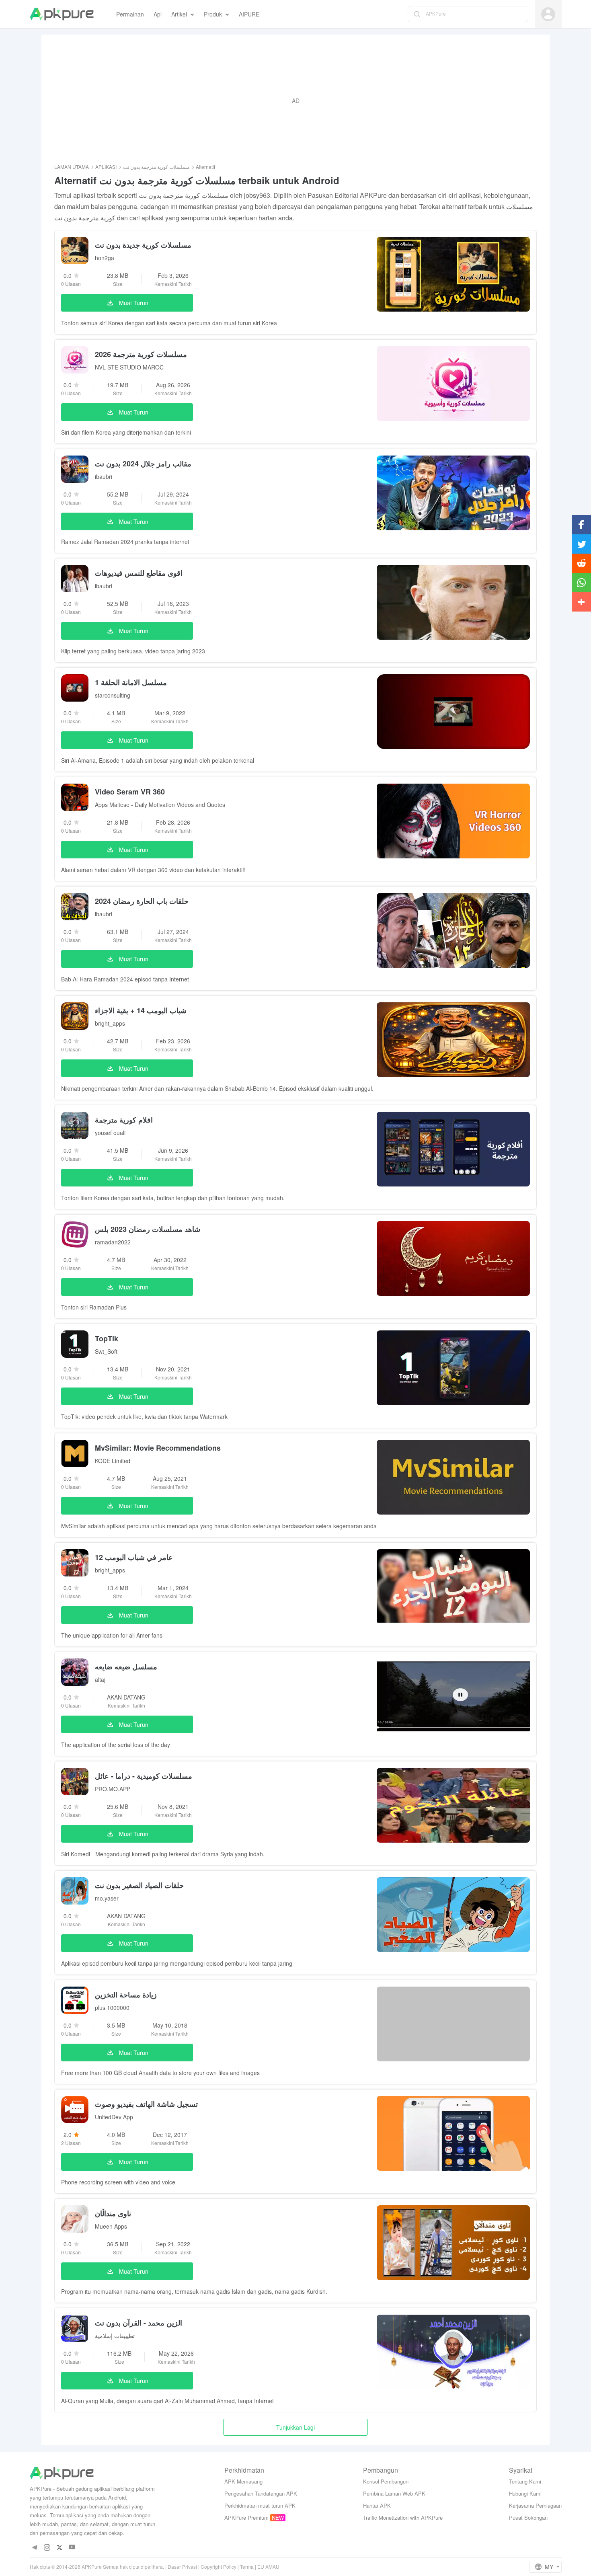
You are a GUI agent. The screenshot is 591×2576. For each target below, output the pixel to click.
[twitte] (60, 2547)
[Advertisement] (295, 101)
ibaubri (104, 476)
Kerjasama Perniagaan (535, 2505)
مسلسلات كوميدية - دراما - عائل (144, 1776)
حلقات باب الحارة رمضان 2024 (142, 901)
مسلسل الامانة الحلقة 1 (131, 682)
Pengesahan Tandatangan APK (261, 2493)
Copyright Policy (219, 2567)
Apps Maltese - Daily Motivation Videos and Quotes (160, 805)
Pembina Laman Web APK (394, 2493)
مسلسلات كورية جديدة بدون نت (143, 245)
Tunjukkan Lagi (295, 2427)
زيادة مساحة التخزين (126, 1995)
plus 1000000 (112, 2007)
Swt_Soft (106, 1351)
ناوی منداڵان (113, 2213)
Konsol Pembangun (386, 2481)
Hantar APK (377, 2505)
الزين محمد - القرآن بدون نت (139, 2323)
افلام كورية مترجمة (124, 1120)
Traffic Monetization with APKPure (403, 2518)
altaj (100, 1679)
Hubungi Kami (525, 2493)
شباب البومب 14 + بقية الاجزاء (141, 1010)
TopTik (107, 1338)
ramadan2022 (113, 1242)
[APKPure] (62, 14)
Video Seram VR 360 (130, 792)
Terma (247, 2567)
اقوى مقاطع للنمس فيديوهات (139, 573)
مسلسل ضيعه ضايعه (126, 1667)
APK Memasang (243, 2481)
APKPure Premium (246, 2518)
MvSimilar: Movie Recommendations (158, 1448)
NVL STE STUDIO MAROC (129, 367)
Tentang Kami (525, 2481)
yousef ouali (110, 1133)
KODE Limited (113, 1461)
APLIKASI (106, 167)
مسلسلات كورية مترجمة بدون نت (156, 167)
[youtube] (72, 2547)
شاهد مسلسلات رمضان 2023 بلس (148, 1229)
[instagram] (47, 2547)
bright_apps (110, 1023)
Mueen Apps (111, 2226)
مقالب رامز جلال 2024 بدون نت (143, 464)
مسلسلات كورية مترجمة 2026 (141, 354)
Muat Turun (134, 303)
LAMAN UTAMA (72, 167)
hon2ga (105, 258)
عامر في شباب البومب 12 (134, 1557)
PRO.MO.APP (113, 1789)
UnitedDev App (114, 2117)
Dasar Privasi (182, 2567)
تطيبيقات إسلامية (115, 2336)
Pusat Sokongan (528, 2518)
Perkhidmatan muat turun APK (260, 2505)
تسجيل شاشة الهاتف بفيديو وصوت (146, 2104)
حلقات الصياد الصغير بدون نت (139, 1885)
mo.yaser (107, 1898)
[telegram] (35, 2547)
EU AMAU (268, 2567)
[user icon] (548, 14)
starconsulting (113, 695)
